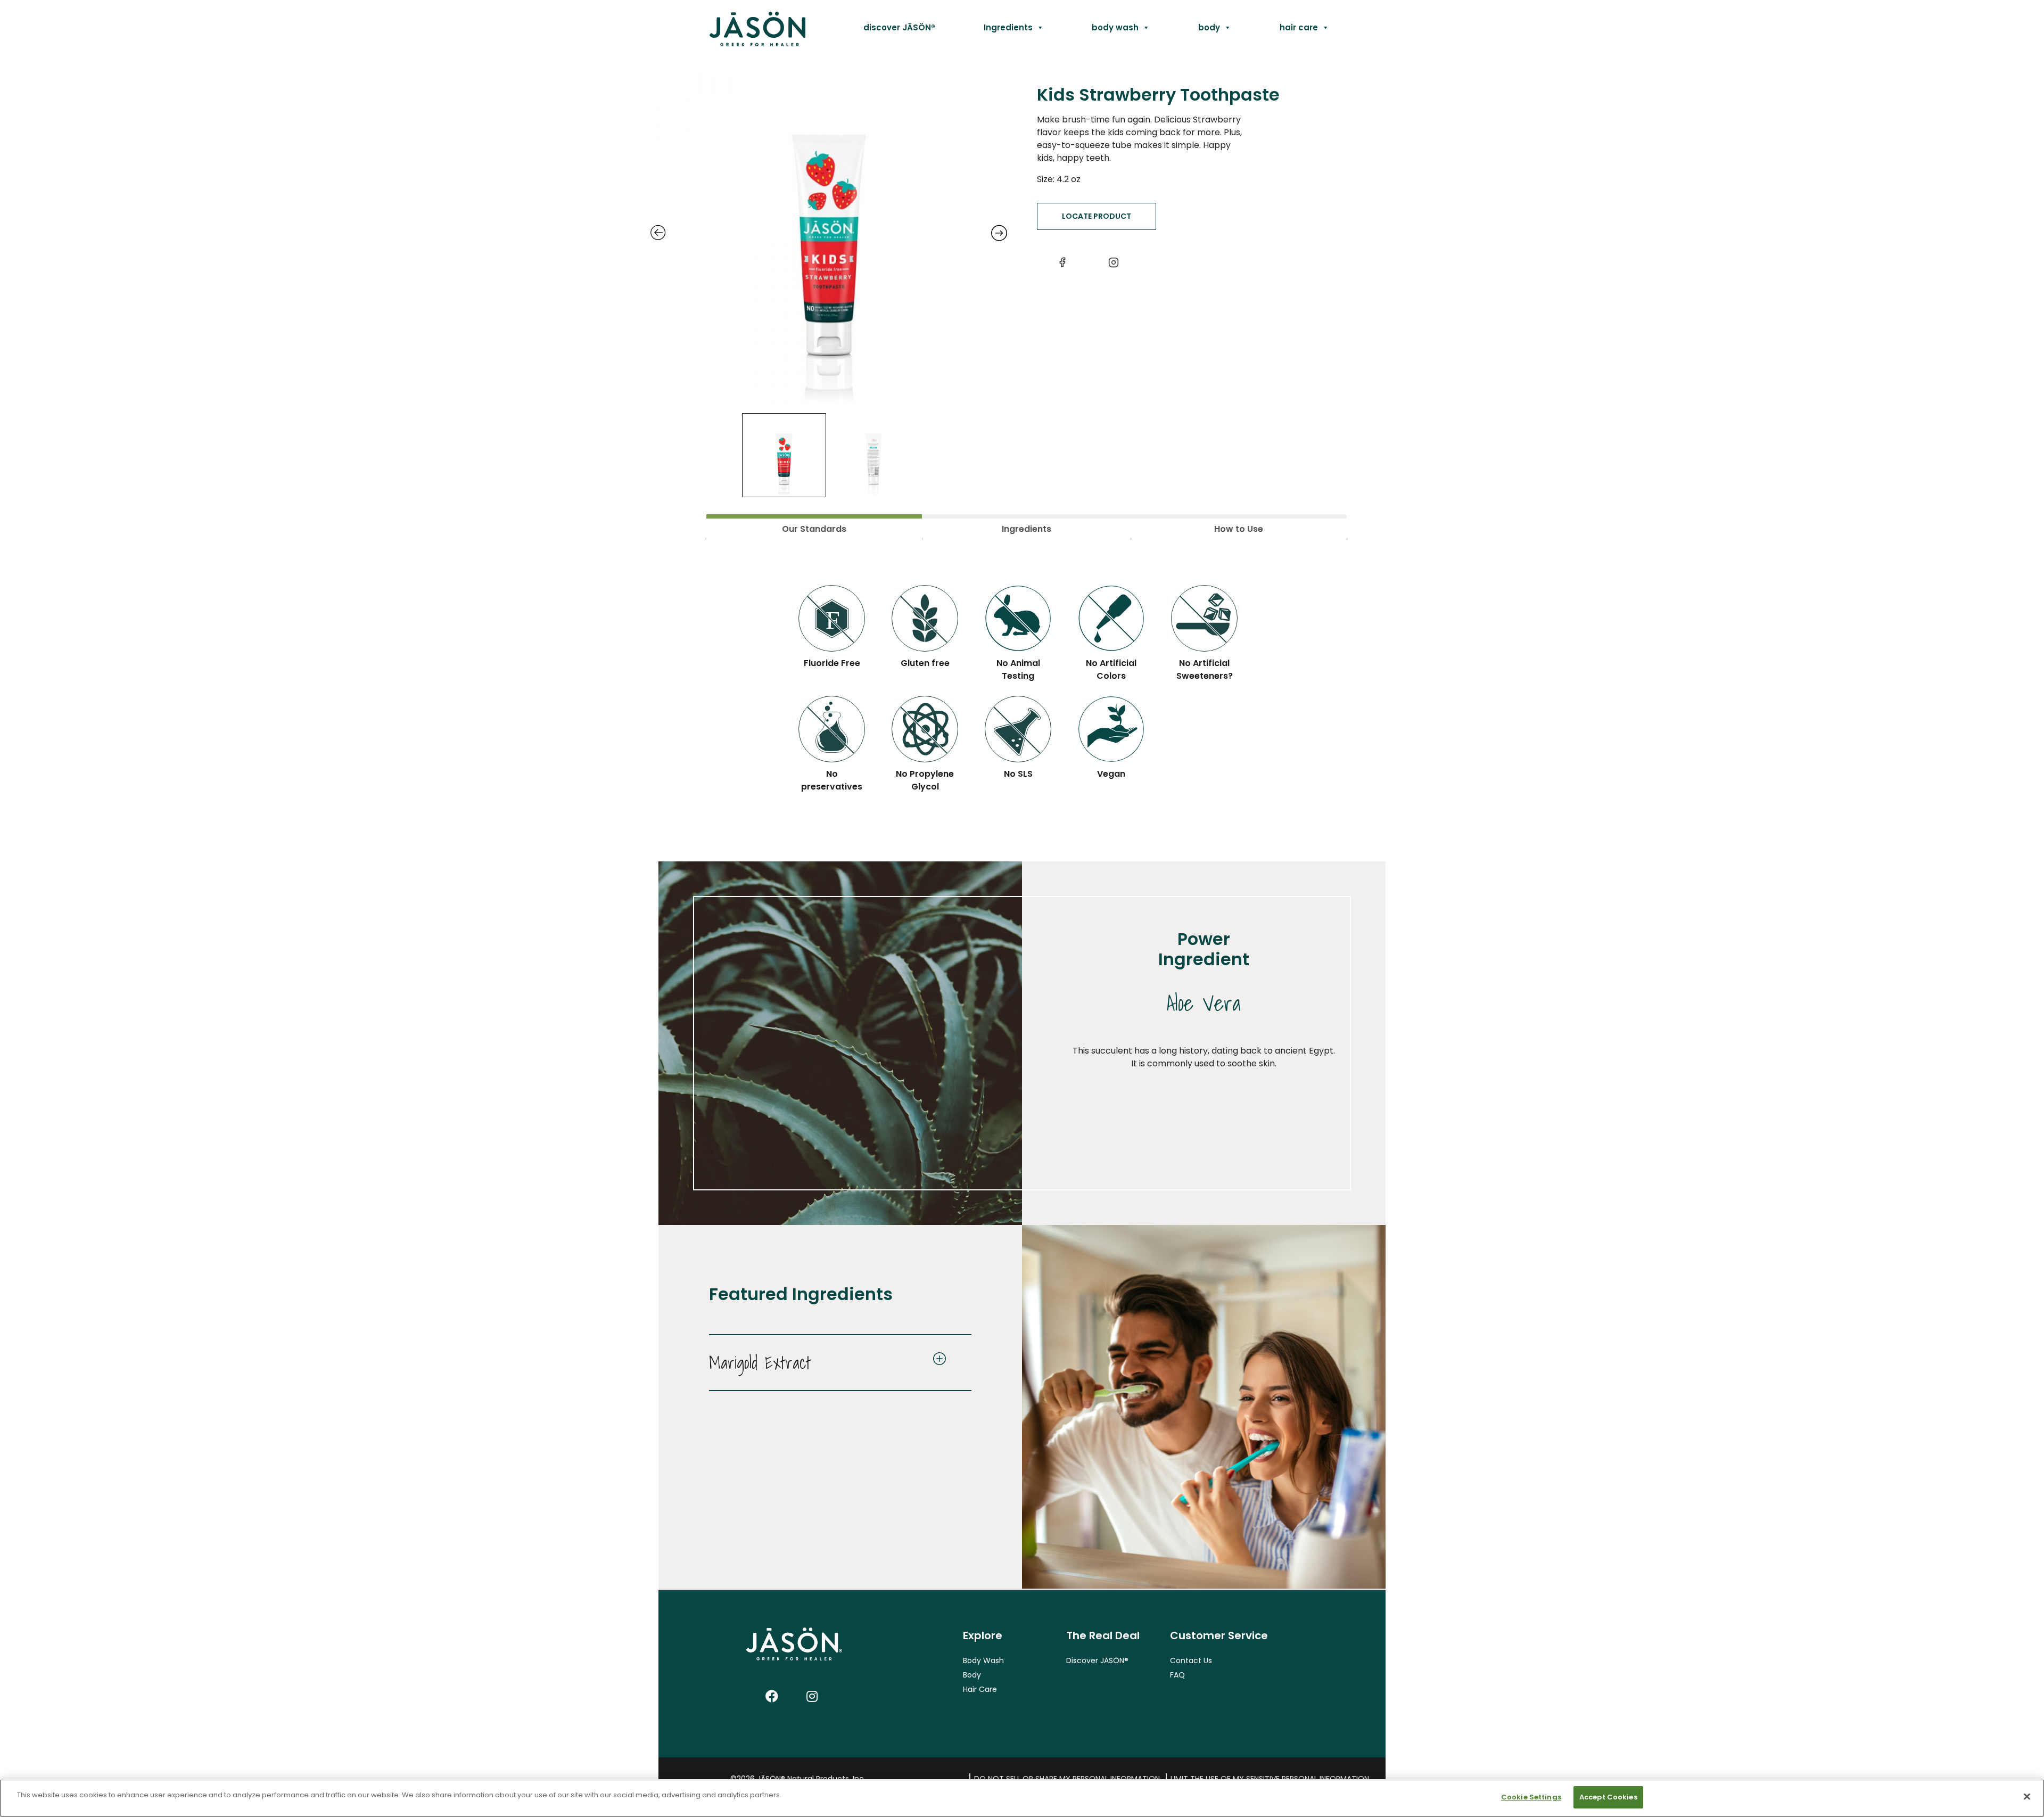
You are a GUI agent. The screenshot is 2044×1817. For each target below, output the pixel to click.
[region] (1022, 1798)
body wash (1115, 27)
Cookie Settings (1531, 1797)
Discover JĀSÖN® (1097, 1660)
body (1209, 27)
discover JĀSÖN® (899, 27)
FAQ (1177, 1675)
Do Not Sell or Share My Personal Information (1067, 1779)
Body (972, 1675)
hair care (1299, 27)
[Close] (2027, 1796)
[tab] (814, 527)
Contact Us (1191, 1660)
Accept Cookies (1608, 1797)
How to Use (1239, 529)
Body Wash (983, 1660)
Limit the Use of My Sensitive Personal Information (1270, 1779)
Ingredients (1008, 27)
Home (733, 27)
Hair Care (980, 1689)
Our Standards (814, 529)
